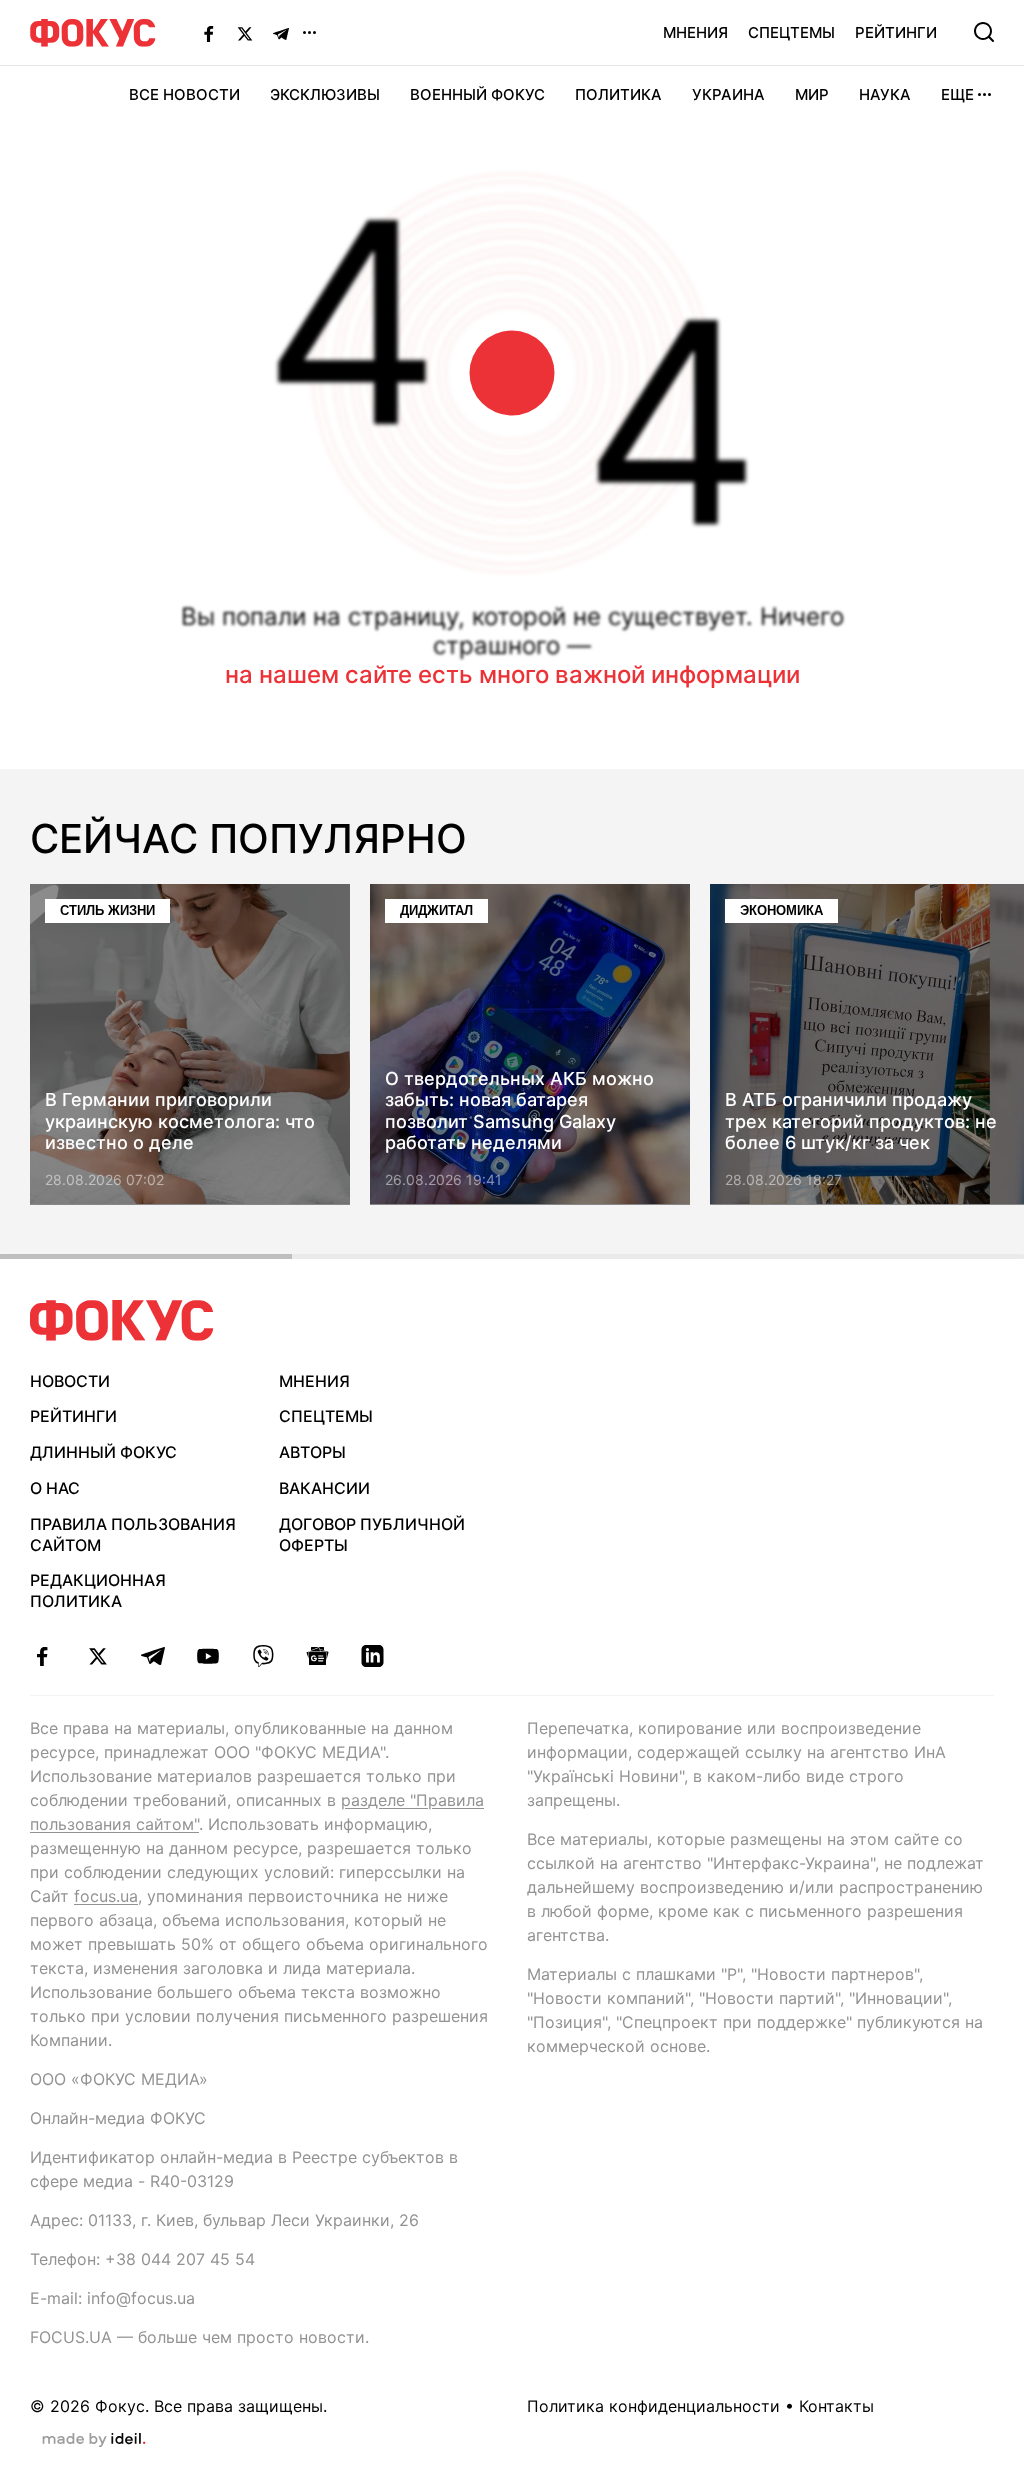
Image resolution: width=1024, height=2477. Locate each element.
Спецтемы (791, 32)
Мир (812, 94)
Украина (728, 94)
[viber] (262, 1656)
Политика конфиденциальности (653, 2406)
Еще (957, 94)
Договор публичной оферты (372, 1534)
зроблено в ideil (94, 2440)
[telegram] (152, 1656)
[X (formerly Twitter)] (245, 33)
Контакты (836, 2406)
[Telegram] (281, 33)
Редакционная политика (98, 1590)
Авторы (312, 1452)
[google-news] (317, 1656)
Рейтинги (896, 32)
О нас (55, 1488)
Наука (885, 94)
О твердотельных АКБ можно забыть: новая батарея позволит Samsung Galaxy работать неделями (519, 1111)
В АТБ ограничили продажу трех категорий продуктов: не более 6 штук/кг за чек (861, 1122)
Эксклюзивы (325, 94)
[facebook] (42, 1656)
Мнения (695, 32)
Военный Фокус (477, 94)
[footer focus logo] (122, 1320)
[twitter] (97, 1656)
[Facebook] (209, 33)
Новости (70, 1381)
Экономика (781, 910)
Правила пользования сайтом (133, 1534)
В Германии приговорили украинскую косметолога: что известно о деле (180, 1122)
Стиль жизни (107, 910)
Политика (618, 94)
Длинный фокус (103, 1452)
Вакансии (324, 1488)
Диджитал (436, 910)
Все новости (184, 94)
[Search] (984, 32)
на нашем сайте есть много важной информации (512, 674)
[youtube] (207, 1656)
